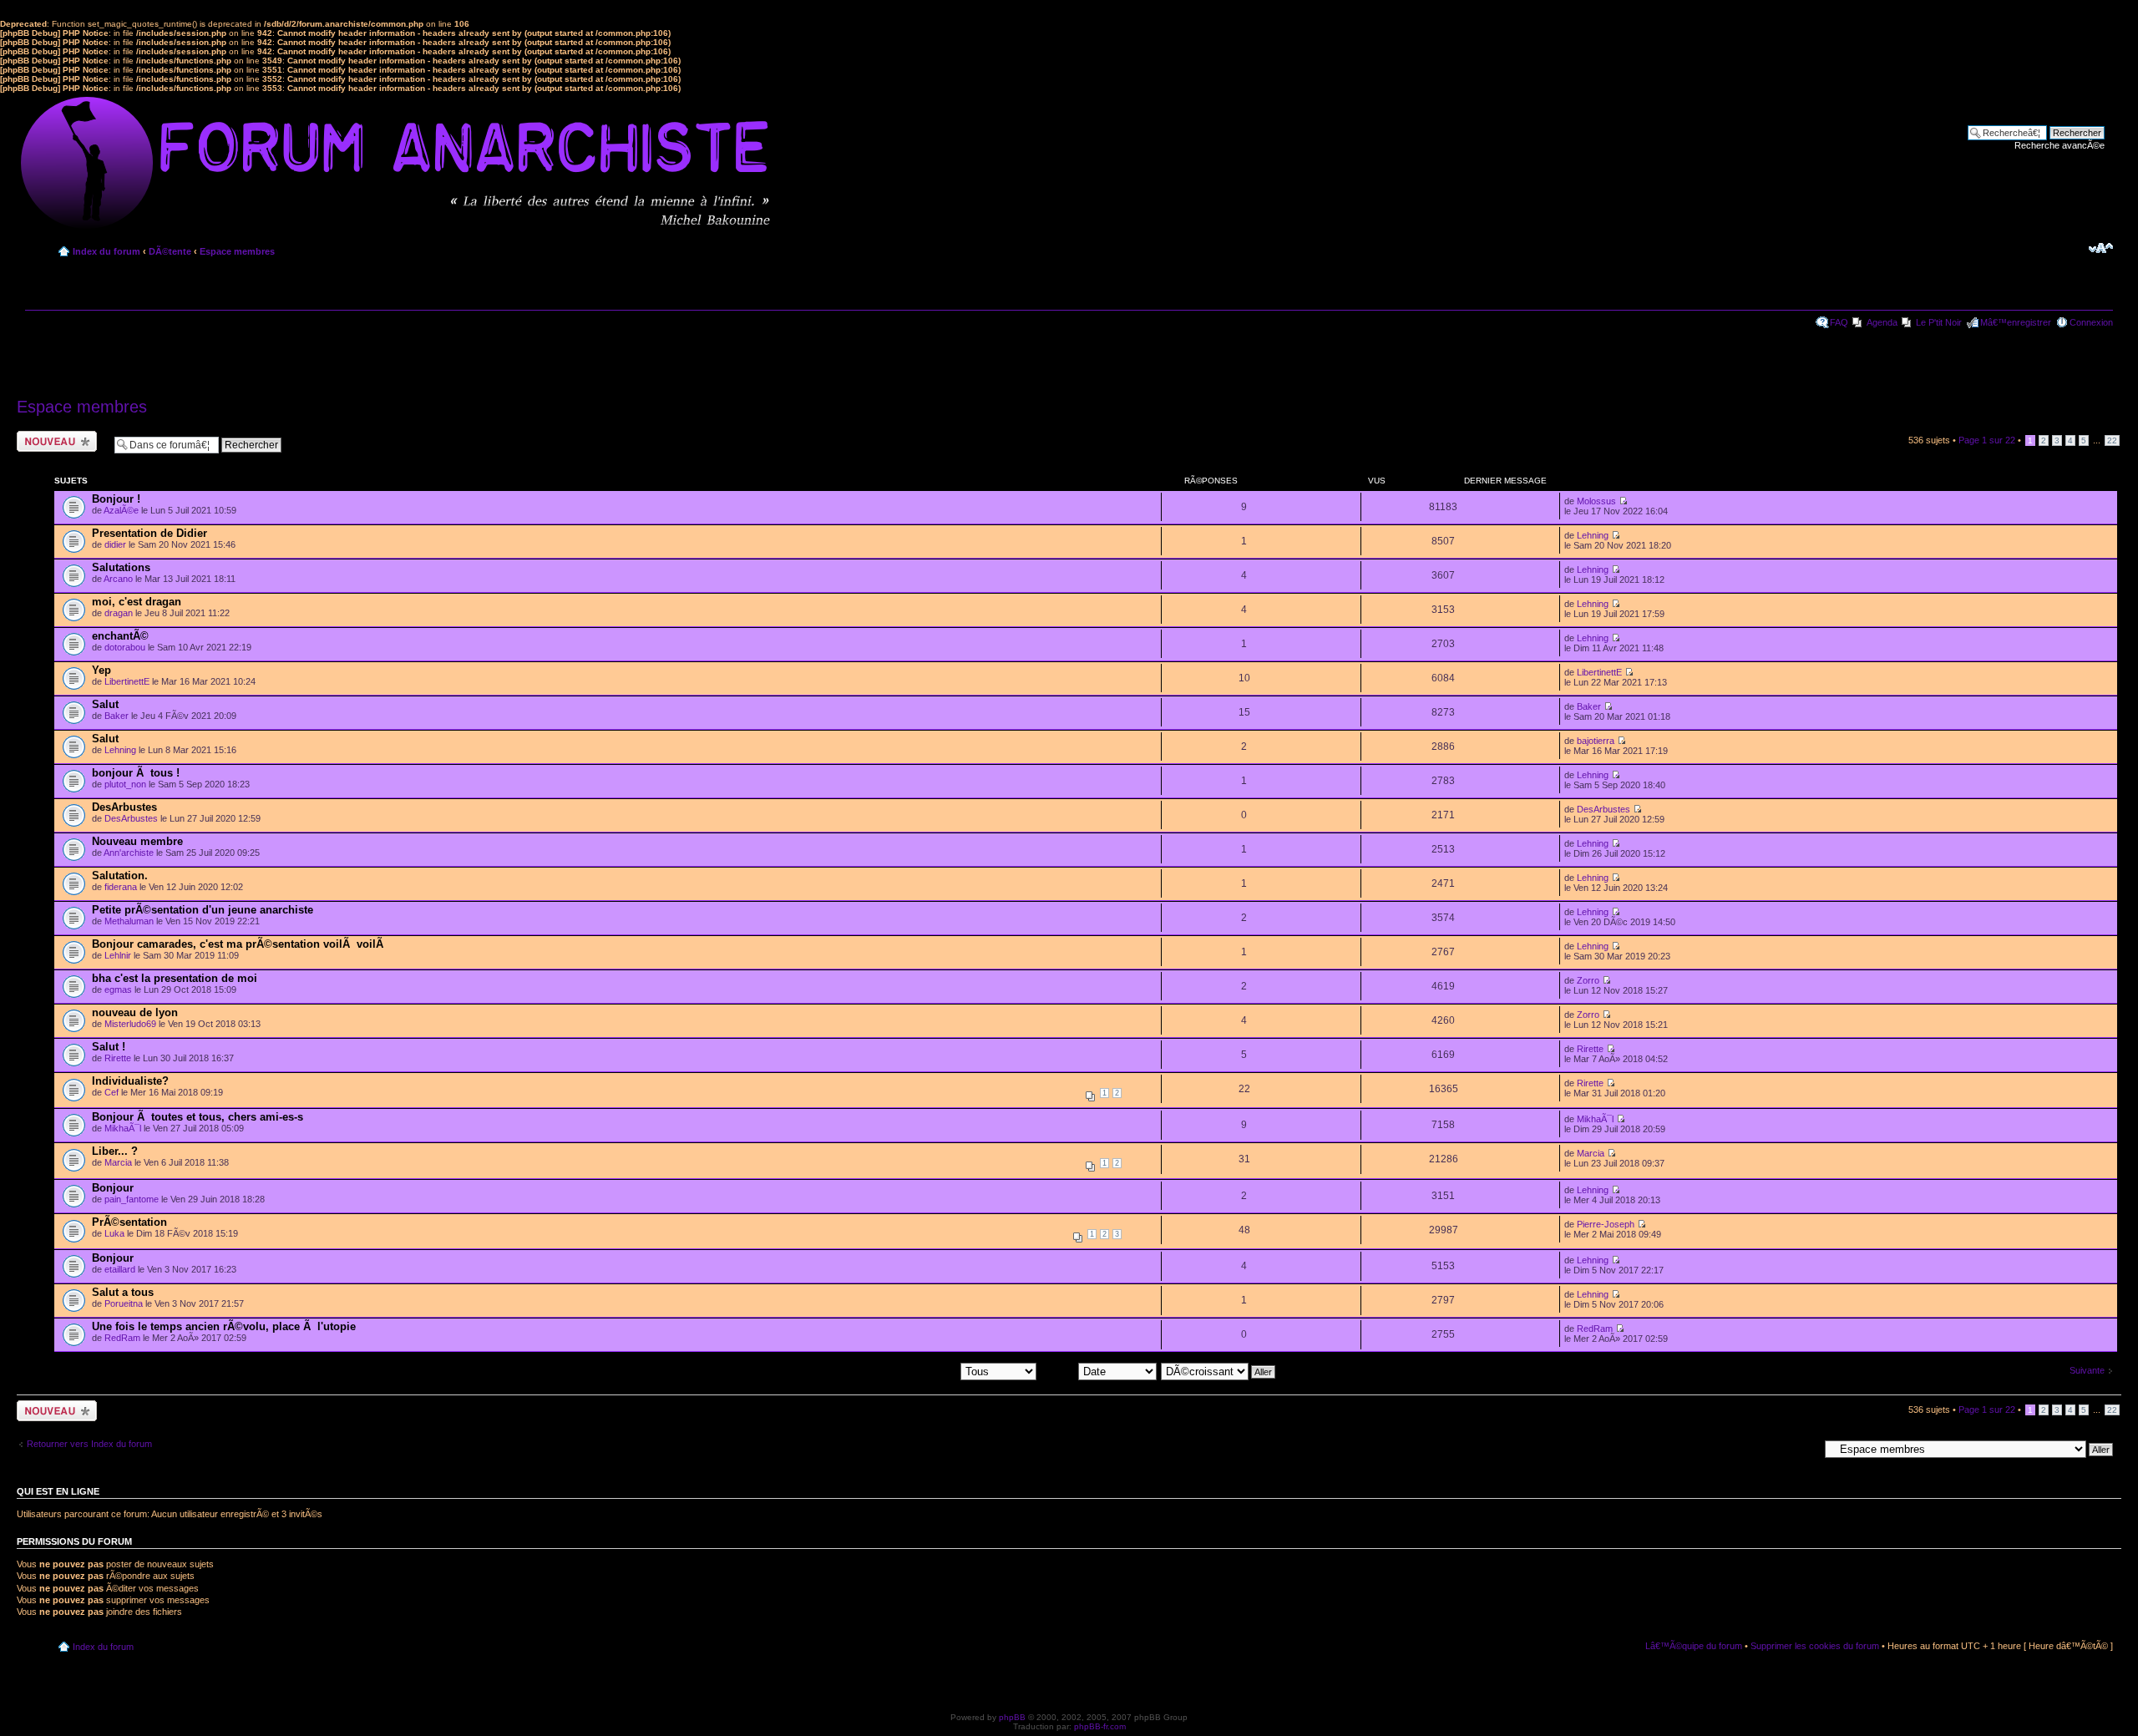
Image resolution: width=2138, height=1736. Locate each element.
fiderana (121, 887)
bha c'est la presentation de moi (175, 978)
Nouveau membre (137, 841)
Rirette (118, 1058)
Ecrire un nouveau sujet (54, 441)
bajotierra (1596, 741)
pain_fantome (132, 1199)
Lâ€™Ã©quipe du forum (1694, 1646)
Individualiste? (130, 1081)
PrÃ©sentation (129, 1222)
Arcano (118, 579)
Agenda (1882, 322)
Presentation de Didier (149, 533)
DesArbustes (124, 807)
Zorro (1588, 980)
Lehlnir (118, 955)
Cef (111, 1092)
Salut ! (109, 1047)
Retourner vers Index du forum (89, 1444)
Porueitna (124, 1303)
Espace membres (237, 251)
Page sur (1987, 440)
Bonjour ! (116, 499)
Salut (105, 704)
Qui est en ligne (58, 1491)
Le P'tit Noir (1939, 322)
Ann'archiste (129, 853)
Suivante (2087, 1370)
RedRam (122, 1338)
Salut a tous (123, 1292)
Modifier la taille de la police (2101, 248)
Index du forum (106, 251)
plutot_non (125, 784)
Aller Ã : (1803, 1449)
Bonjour (113, 1188)
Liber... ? (115, 1151)
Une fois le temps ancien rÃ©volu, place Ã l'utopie (224, 1326)
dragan (119, 613)
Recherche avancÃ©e (2059, 145)
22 (2112, 440)
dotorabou (125, 647)
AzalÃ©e (121, 510)
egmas (118, 989)
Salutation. (120, 876)
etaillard (120, 1269)
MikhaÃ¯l (123, 1128)
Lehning (1593, 535)
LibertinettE (127, 681)
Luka (114, 1233)
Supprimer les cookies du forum (1815, 1646)
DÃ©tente (170, 251)
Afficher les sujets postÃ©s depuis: (889, 1371)
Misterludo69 (130, 1024)
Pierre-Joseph (1606, 1224)
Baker (117, 716)
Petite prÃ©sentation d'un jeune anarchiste (203, 910)
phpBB (1012, 1717)
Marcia (118, 1162)
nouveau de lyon (135, 1012)
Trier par (1059, 1371)
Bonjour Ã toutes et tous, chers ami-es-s (198, 1117)
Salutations (121, 567)
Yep (101, 670)
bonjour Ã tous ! (136, 773)
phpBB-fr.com (1100, 1726)
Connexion (2091, 322)
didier (115, 544)
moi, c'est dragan (137, 602)
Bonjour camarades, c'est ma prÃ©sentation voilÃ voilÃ (239, 944)
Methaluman (129, 921)
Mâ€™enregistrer (2016, 322)
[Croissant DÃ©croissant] (1219, 1371)
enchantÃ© (120, 636)
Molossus (1596, 501)
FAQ (1839, 322)
